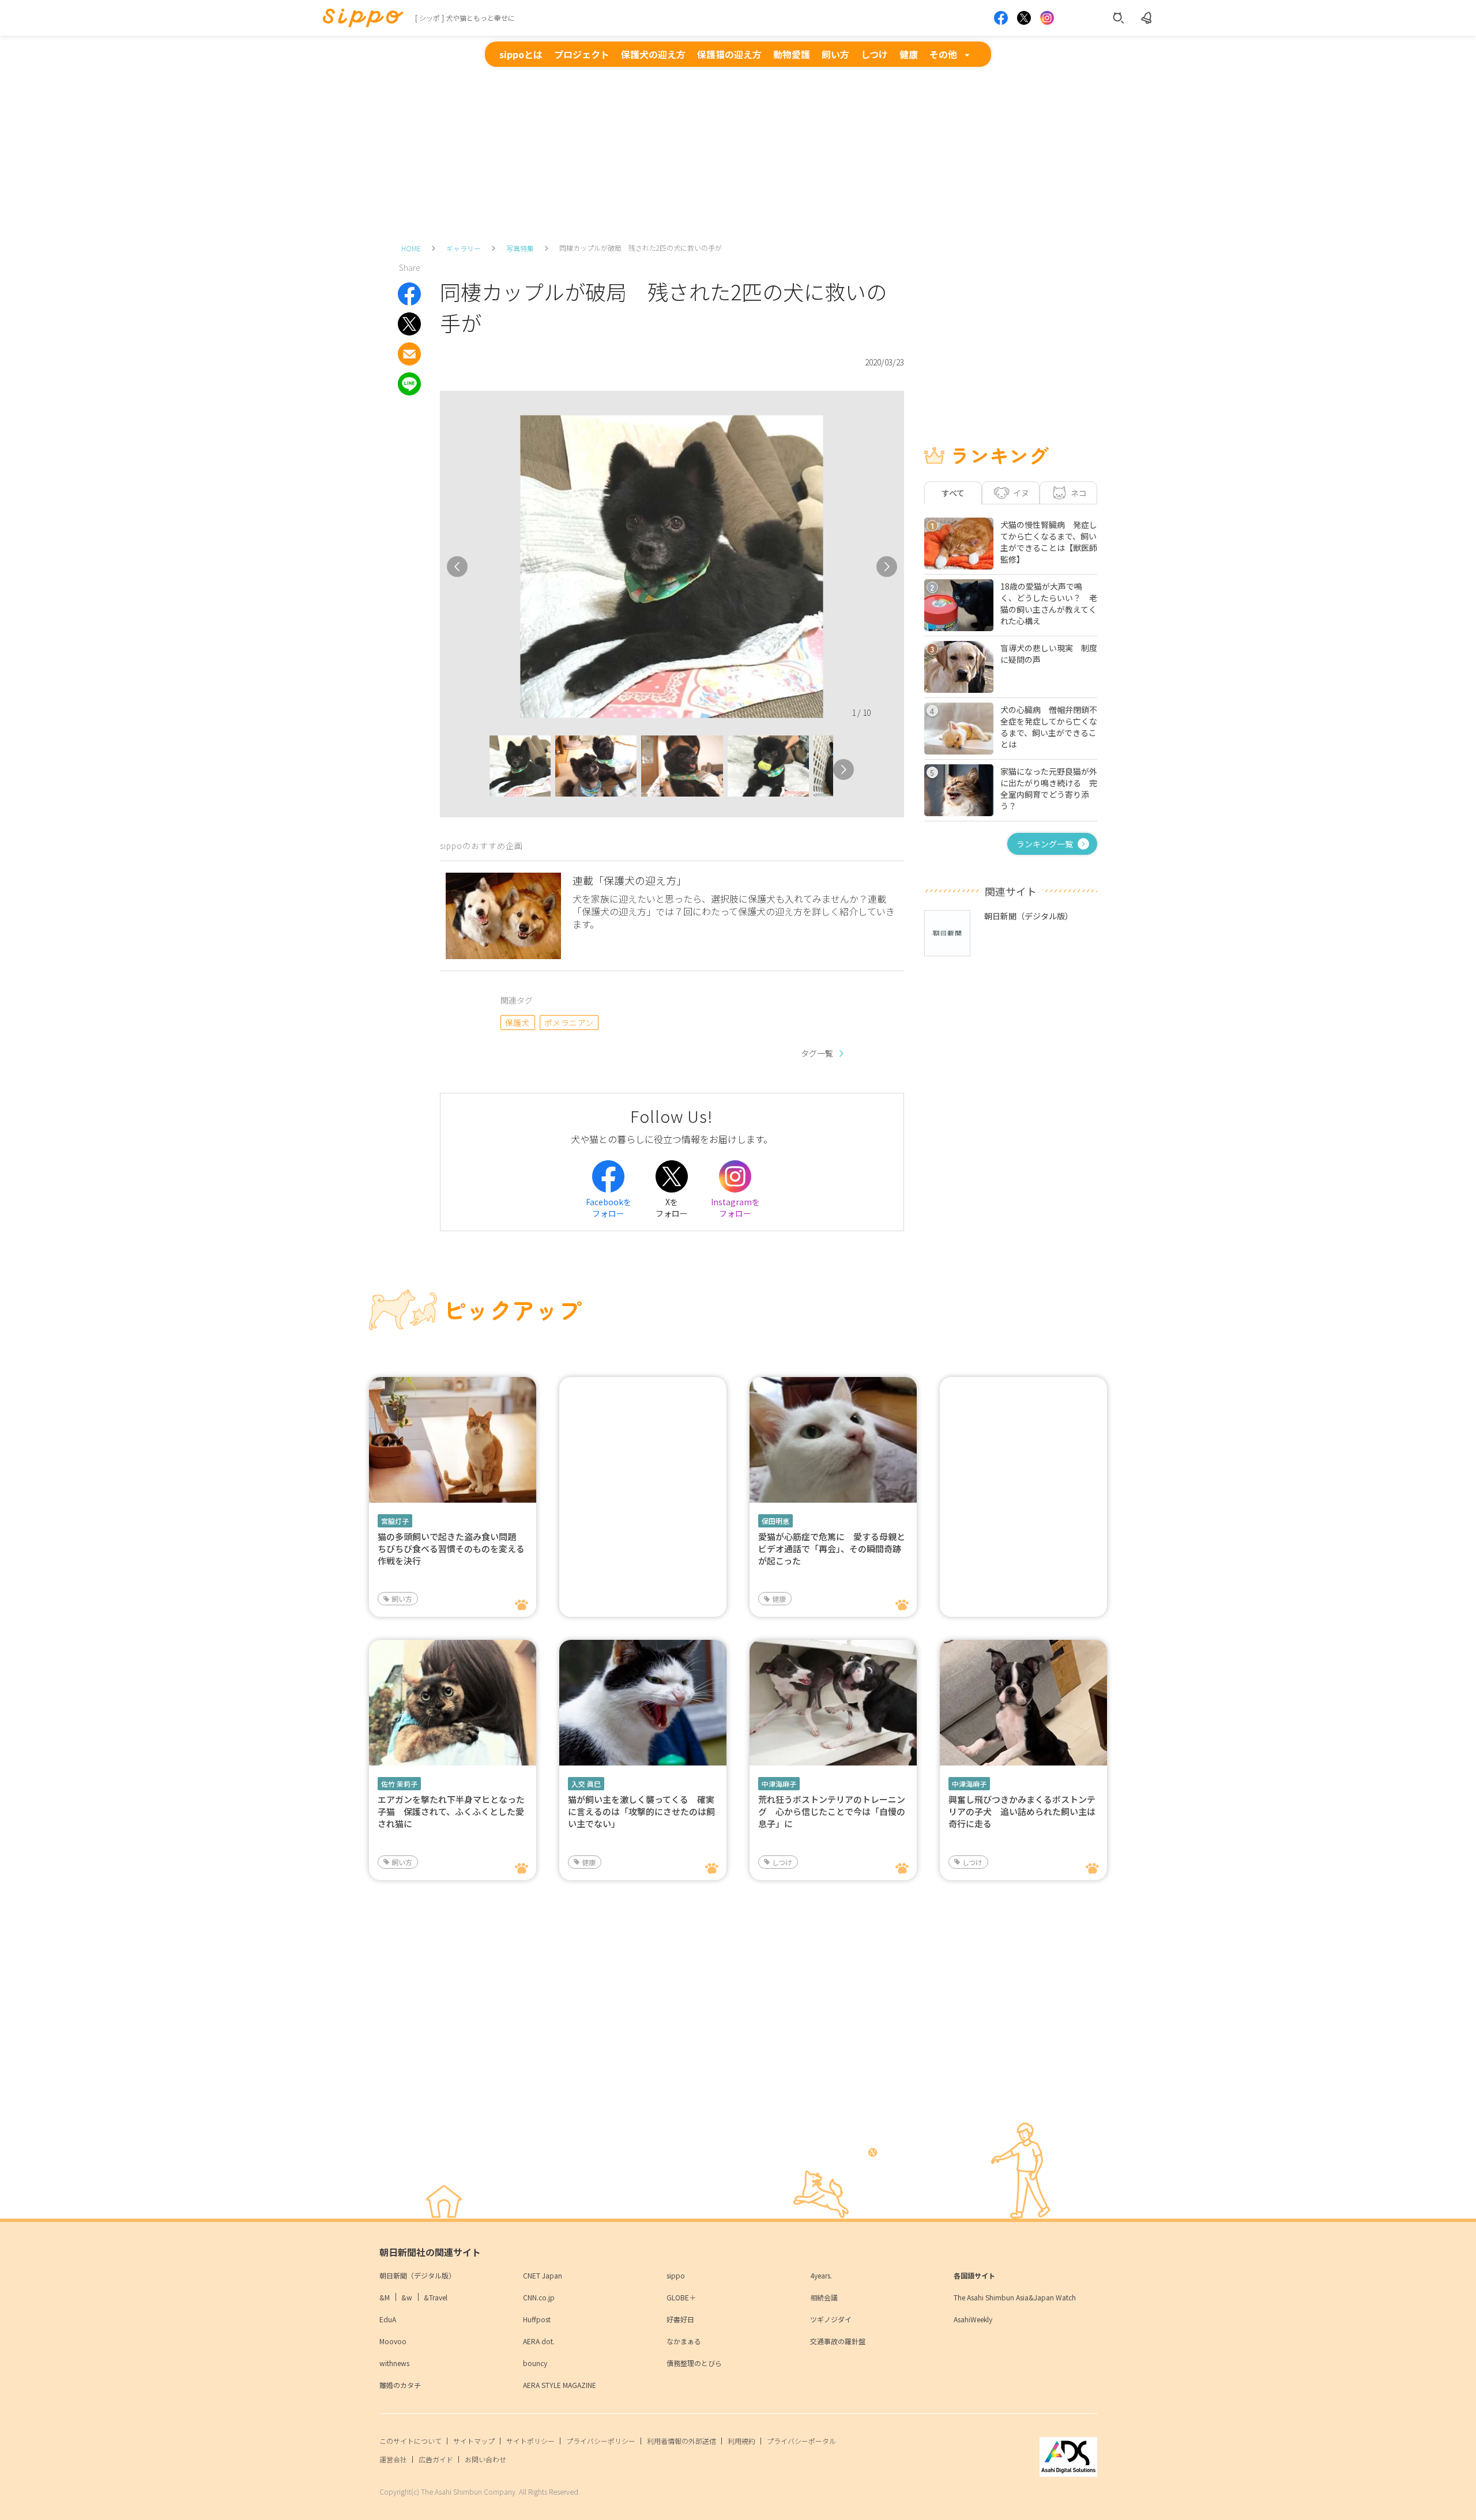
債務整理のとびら (694, 2363)
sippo (676, 2275)
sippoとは (521, 54)
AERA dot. (539, 2341)
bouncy (535, 2363)
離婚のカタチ (400, 2385)
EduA (388, 2319)
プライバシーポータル (801, 2441)
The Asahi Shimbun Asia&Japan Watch (1015, 2297)
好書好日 (680, 2319)
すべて (953, 493)
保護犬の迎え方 (653, 54)
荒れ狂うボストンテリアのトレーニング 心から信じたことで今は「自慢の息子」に (832, 1811)
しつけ (874, 54)
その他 (943, 54)
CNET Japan (543, 2275)
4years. (821, 2275)
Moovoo (393, 2341)
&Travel (436, 2297)
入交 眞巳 (586, 1784)
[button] (479, 769)
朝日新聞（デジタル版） (417, 2275)
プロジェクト (582, 54)
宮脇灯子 (395, 1521)
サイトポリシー (530, 2441)
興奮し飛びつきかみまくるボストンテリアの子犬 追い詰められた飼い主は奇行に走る (1022, 1811)
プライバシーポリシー (601, 2441)
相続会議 (824, 2297)
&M (385, 2297)
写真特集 (520, 248)
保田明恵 (775, 1521)
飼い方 (835, 54)
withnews (394, 2363)
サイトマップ (474, 2441)
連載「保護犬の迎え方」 (630, 880)
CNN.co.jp (539, 2297)
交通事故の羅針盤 (838, 2341)
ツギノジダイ (831, 2319)
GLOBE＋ (681, 2297)
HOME (411, 248)
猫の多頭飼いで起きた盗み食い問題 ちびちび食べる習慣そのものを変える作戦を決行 (451, 1548)
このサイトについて (411, 2441)
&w (407, 2297)
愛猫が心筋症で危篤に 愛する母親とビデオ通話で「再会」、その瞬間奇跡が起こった (832, 1548)
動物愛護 (792, 54)
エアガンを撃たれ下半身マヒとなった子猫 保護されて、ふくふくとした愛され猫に (451, 1811)
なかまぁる (684, 2341)
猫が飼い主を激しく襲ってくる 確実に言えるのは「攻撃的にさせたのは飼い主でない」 (641, 1811)
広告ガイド (436, 2459)
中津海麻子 (779, 1784)
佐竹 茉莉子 (399, 1784)
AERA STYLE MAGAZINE (560, 2385)
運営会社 (393, 2459)
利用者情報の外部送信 (681, 2441)
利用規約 (741, 2441)
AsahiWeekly (973, 2319)
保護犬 (517, 1023)
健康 (909, 54)
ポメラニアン (569, 1023)
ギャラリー (464, 248)
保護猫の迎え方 (729, 54)
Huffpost (537, 2319)
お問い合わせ (485, 2459)
